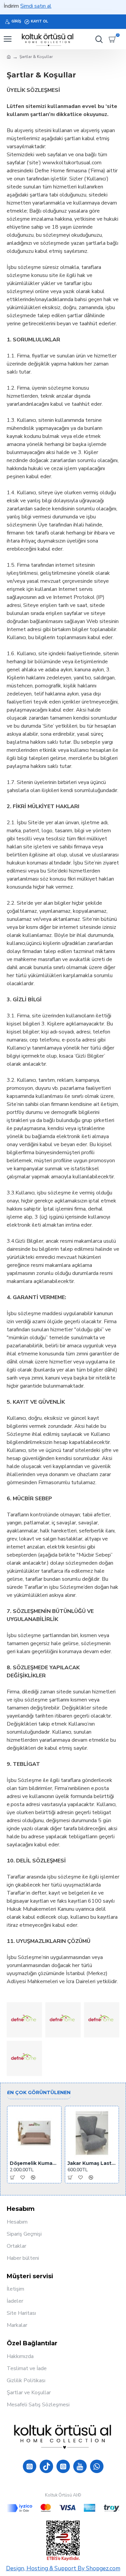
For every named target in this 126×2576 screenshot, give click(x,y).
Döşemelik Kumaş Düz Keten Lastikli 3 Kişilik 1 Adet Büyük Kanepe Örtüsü (34, 2163)
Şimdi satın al (23, 6)
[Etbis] (63, 2541)
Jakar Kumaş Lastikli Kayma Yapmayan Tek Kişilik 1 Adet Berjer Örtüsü (92, 2163)
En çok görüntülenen (39, 2093)
